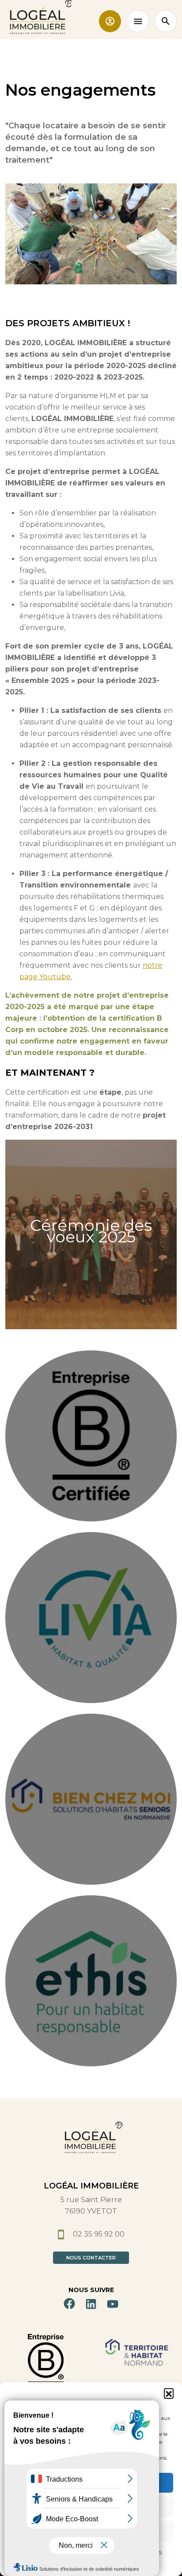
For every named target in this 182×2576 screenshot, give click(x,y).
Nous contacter (91, 2258)
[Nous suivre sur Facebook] (69, 2304)
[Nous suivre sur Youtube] (113, 2304)
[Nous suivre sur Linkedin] (91, 2304)
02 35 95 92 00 (98, 2234)
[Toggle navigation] (138, 21)
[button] (169, 2393)
